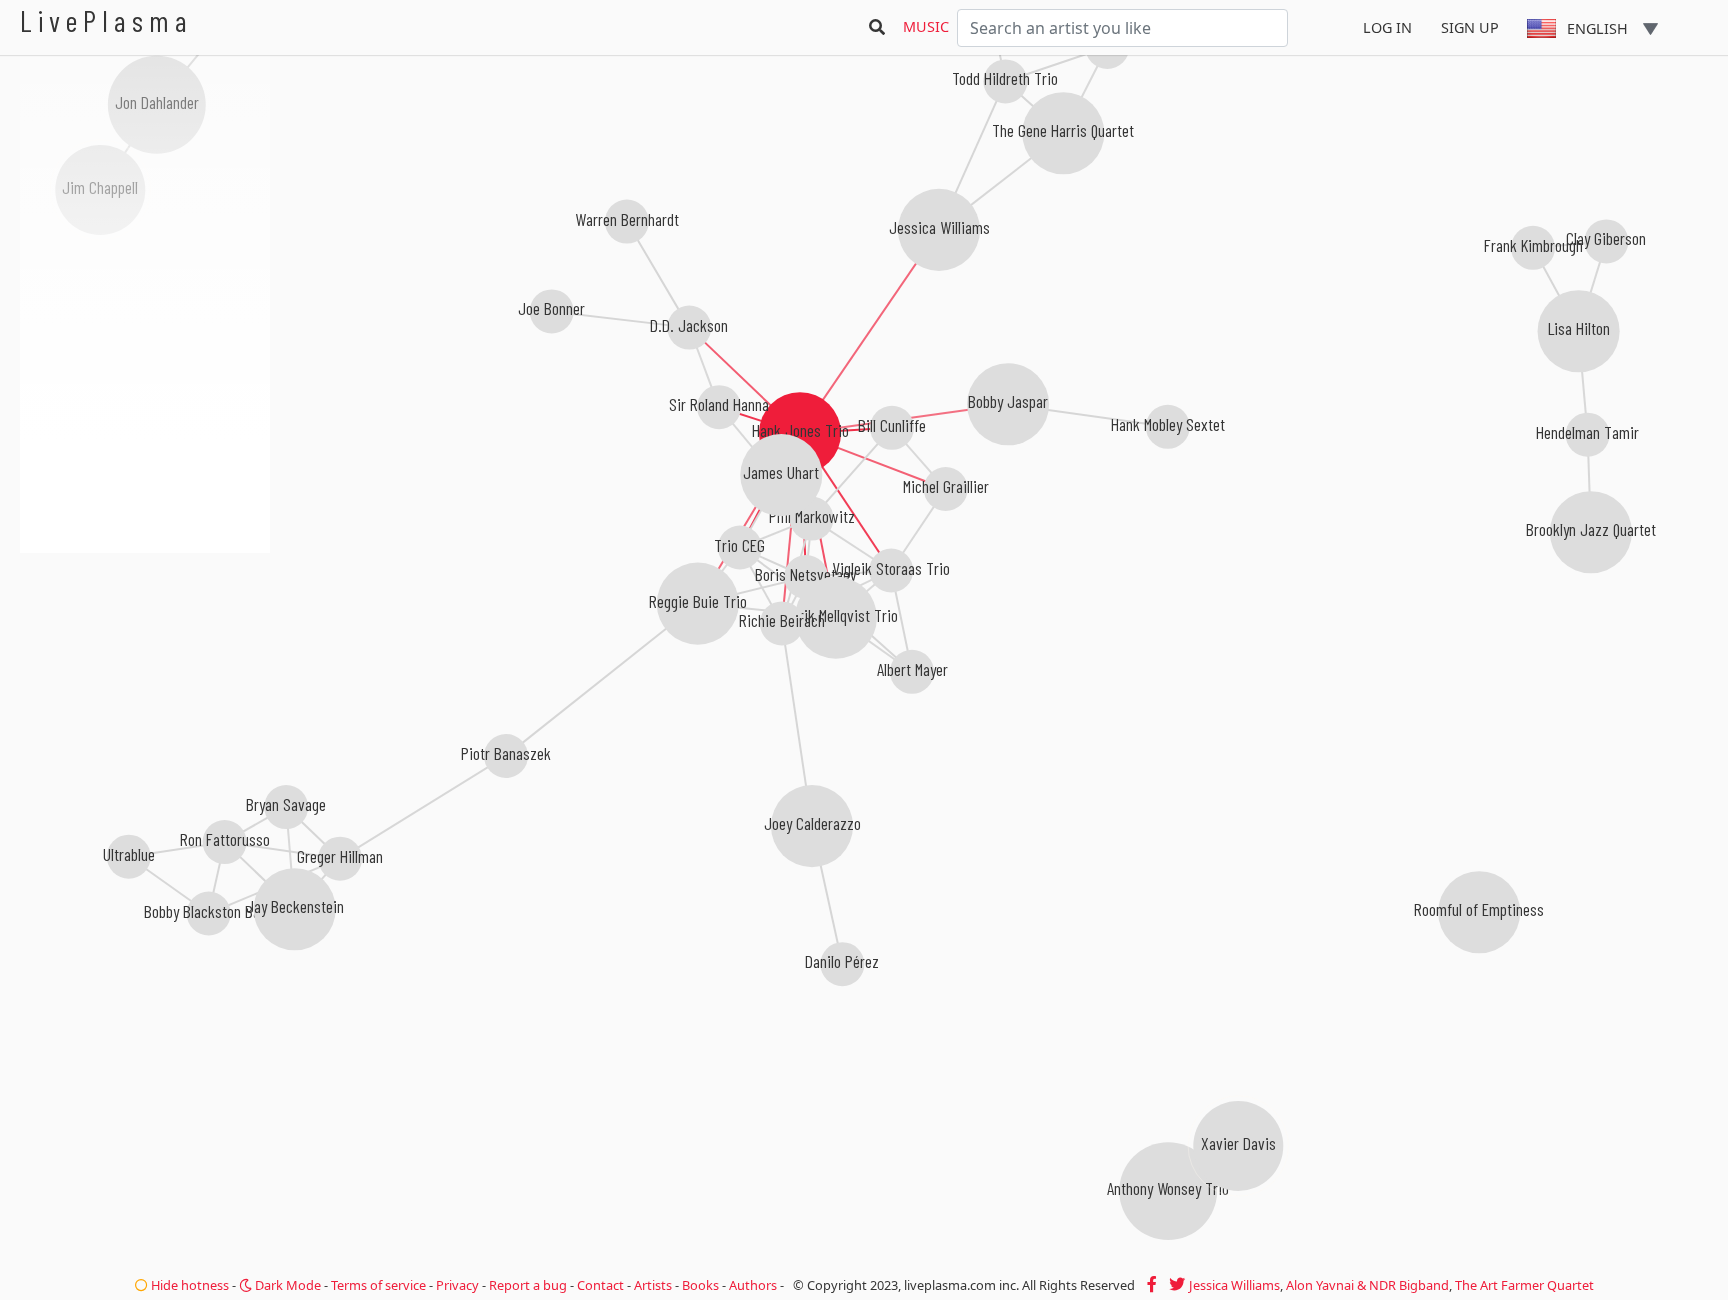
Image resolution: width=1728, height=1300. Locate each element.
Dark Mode (286, 1285)
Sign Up (1470, 27)
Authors (753, 1285)
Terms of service (378, 1285)
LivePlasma (106, 20)
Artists (653, 1285)
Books (700, 1285)
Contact (600, 1285)
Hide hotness (188, 1285)
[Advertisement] (145, 660)
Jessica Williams (1234, 1285)
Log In (1387, 27)
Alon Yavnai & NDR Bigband (1367, 1285)
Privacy (457, 1285)
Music (926, 26)
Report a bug (528, 1285)
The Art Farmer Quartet (1524, 1285)
